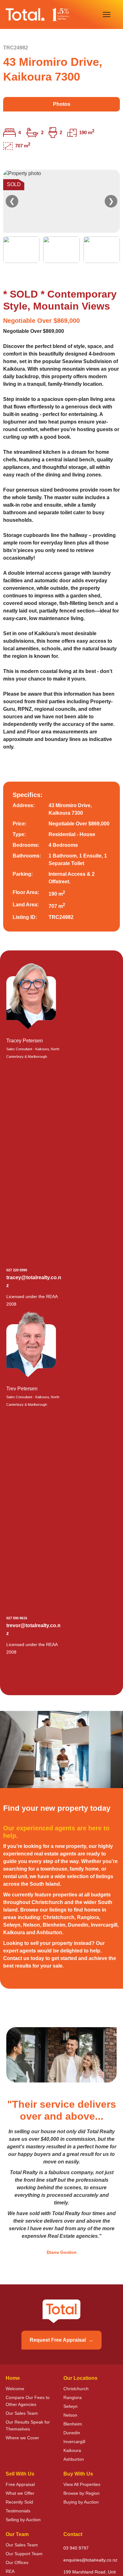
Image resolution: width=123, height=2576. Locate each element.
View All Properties (82, 2484)
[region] (61, 216)
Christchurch (76, 2389)
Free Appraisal (20, 2484)
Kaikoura (72, 2450)
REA (10, 2571)
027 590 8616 (17, 1618)
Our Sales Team (22, 2413)
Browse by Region (82, 2493)
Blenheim (73, 2424)
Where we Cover (22, 2438)
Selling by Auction (23, 2520)
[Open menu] (107, 14)
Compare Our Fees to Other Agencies (28, 2401)
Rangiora (73, 2397)
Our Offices (17, 2562)
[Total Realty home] (37, 14)
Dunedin (72, 2433)
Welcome (15, 2389)
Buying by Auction (81, 2502)
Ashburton (74, 2459)
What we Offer (20, 2493)
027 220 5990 (17, 1270)
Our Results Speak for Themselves (28, 2425)
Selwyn (70, 2406)
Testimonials (18, 2511)
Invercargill (74, 2442)
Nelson (70, 2415)
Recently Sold (19, 2502)
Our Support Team (24, 2554)
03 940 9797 (76, 2548)
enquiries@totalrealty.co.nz (90, 2560)
